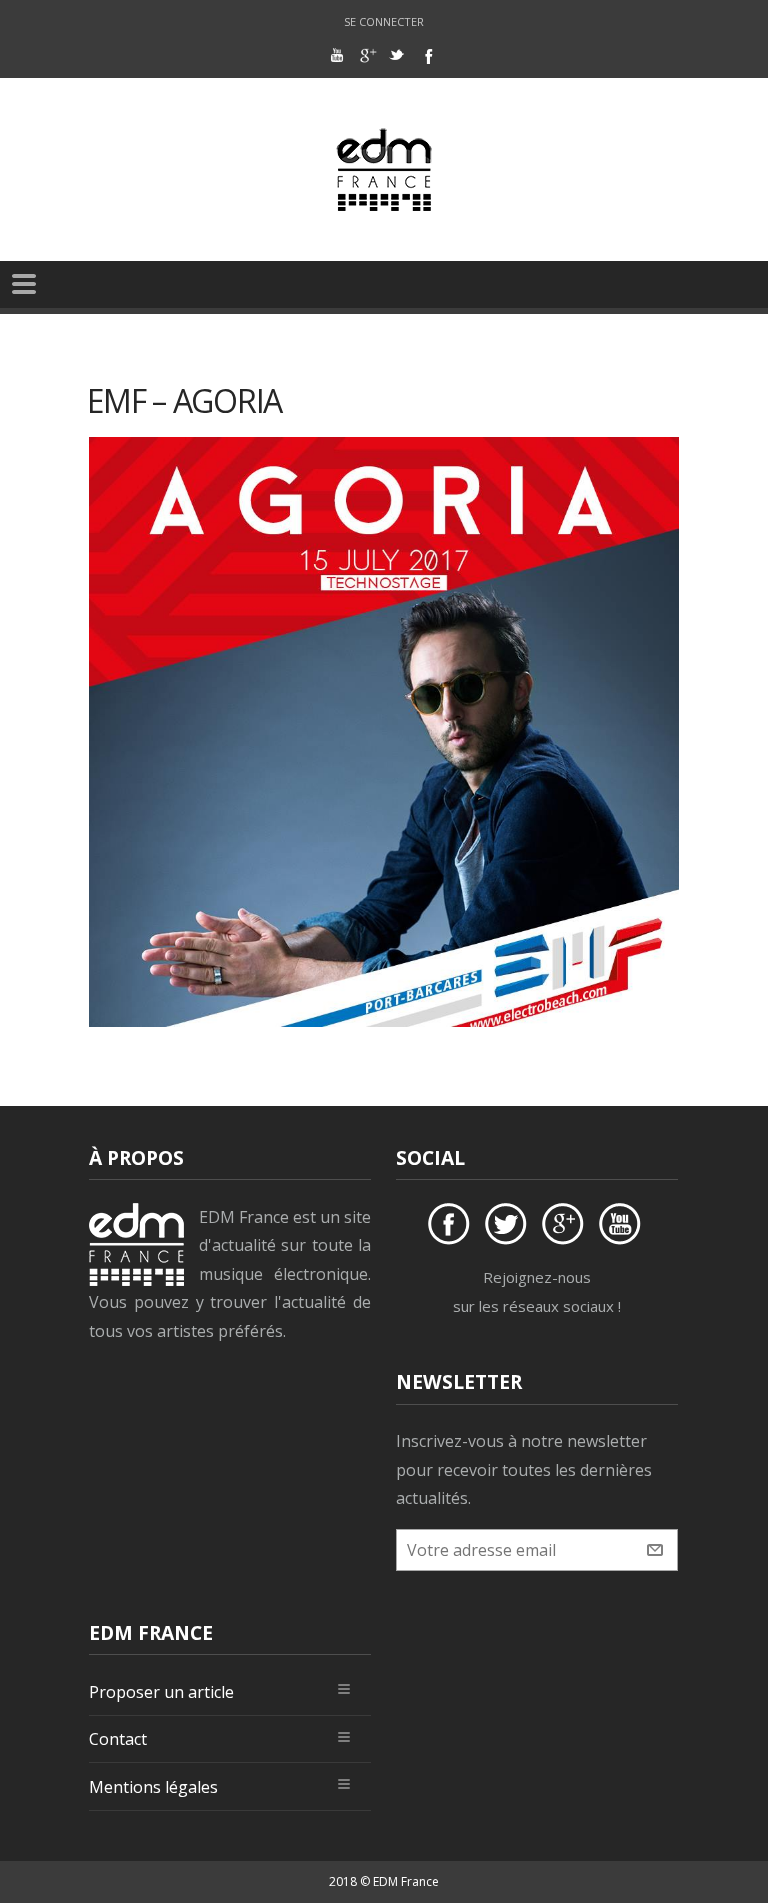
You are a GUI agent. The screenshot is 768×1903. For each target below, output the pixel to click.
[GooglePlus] (367, 55)
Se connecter (384, 21)
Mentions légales (153, 1787)
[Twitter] (397, 55)
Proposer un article (161, 1692)
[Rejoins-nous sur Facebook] (452, 1227)
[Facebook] (427, 55)
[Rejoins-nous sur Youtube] (623, 1227)
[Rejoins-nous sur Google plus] (566, 1227)
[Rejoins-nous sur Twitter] (509, 1227)
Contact (118, 1739)
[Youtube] (337, 55)
